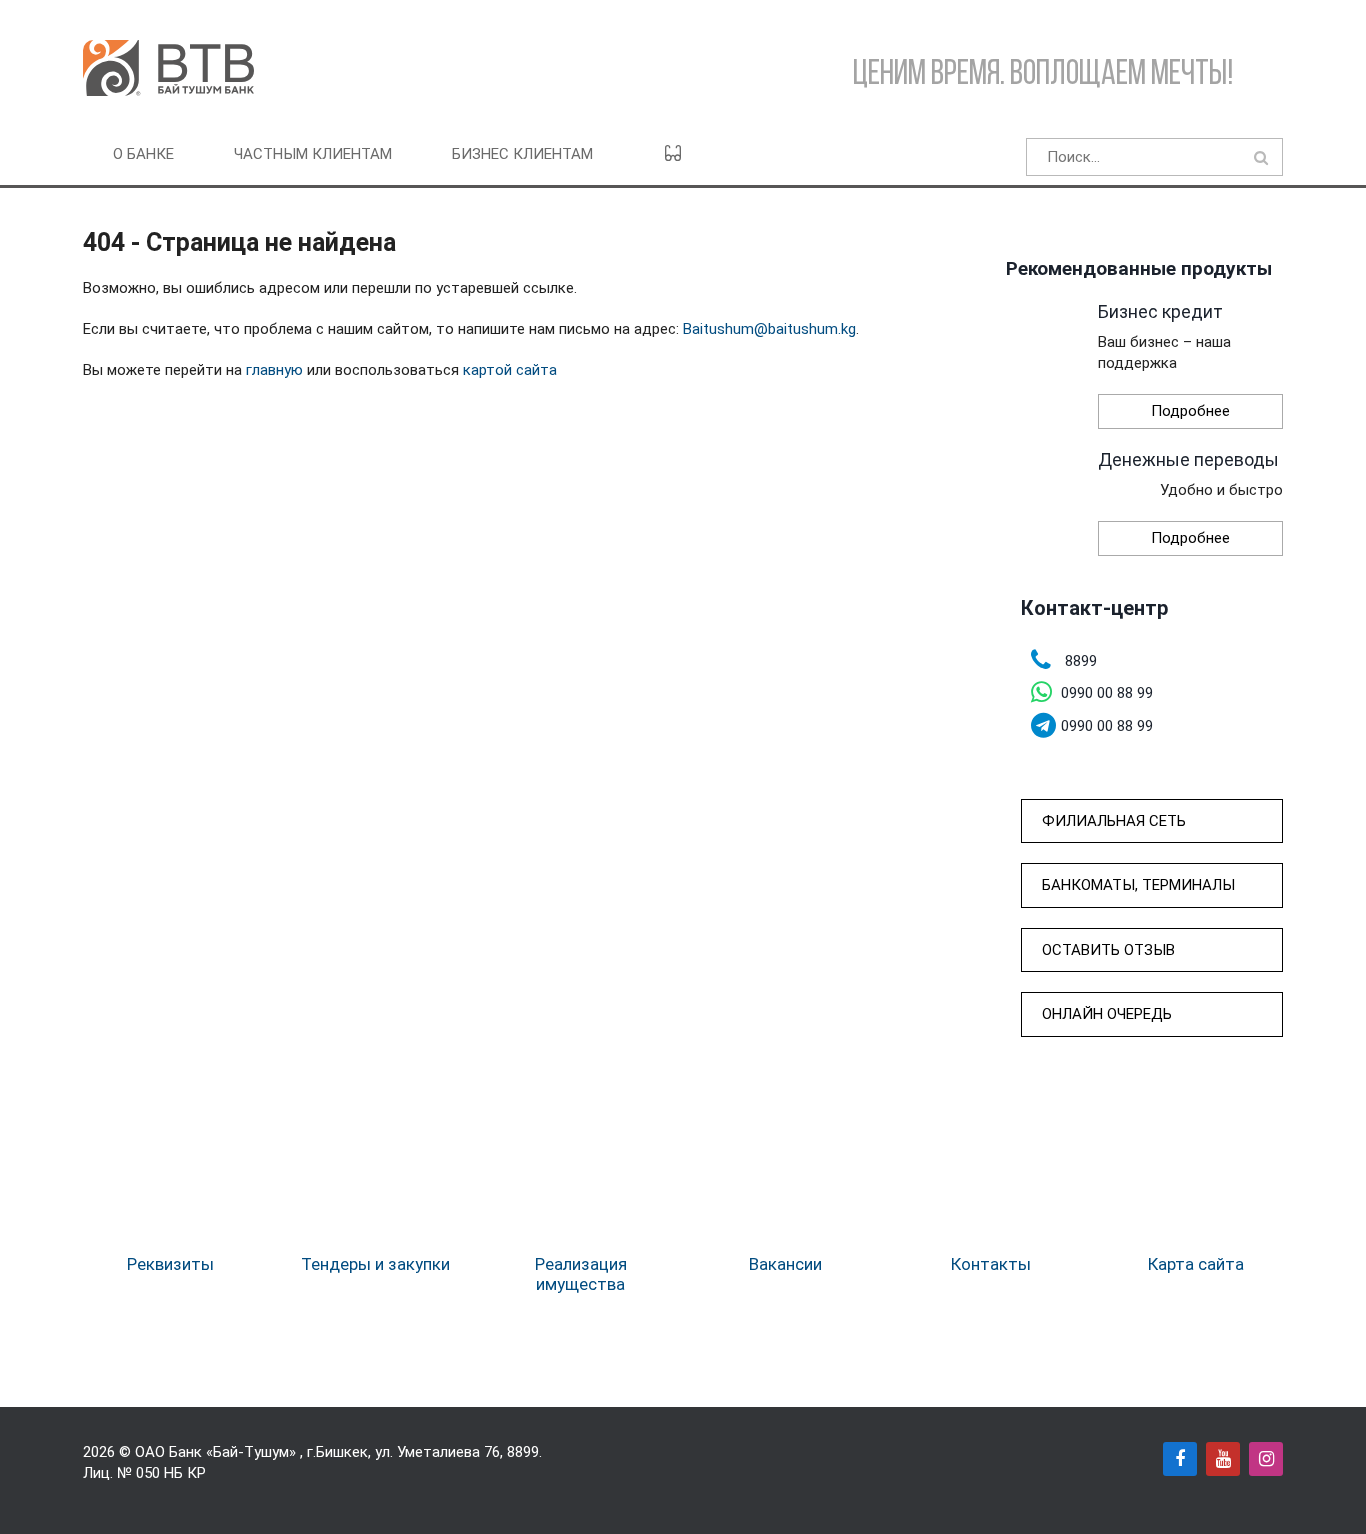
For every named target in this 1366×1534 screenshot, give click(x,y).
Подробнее (1190, 411)
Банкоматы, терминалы (1138, 885)
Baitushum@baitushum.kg (769, 329)
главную (274, 370)
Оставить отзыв (1108, 950)
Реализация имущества (581, 1274)
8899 (523, 1452)
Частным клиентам (313, 154)
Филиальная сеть (1114, 821)
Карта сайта (1196, 1264)
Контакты (991, 1264)
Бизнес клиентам (522, 154)
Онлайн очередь (1107, 1014)
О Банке (143, 154)
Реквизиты (170, 1264)
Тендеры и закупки (375, 1264)
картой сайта (510, 370)
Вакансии (785, 1264)
